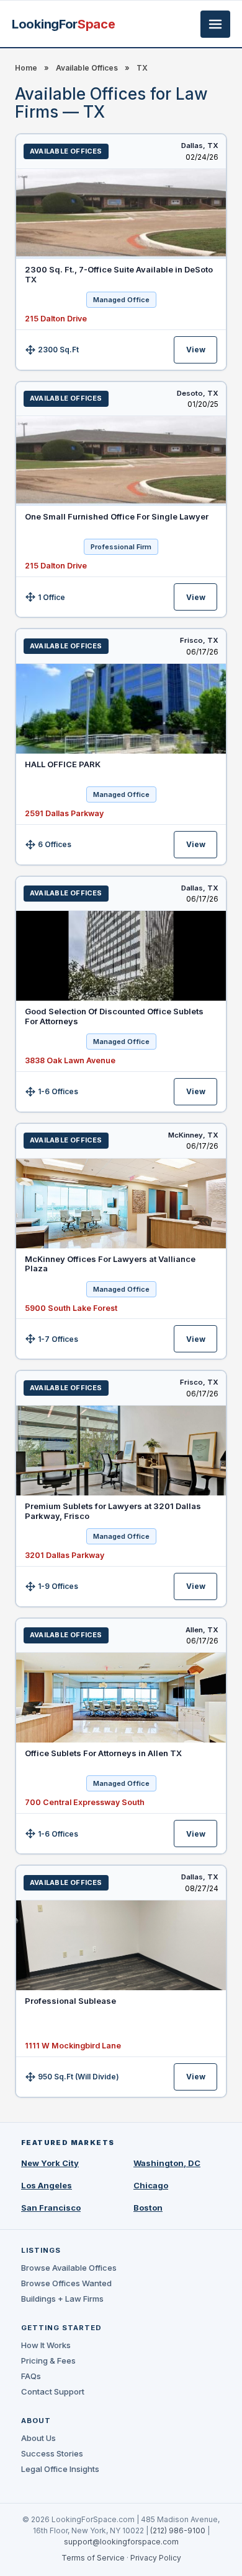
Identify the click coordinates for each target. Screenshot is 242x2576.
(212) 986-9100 (178, 2530)
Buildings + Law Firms (62, 2299)
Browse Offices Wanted (66, 2283)
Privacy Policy (156, 2558)
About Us (38, 2438)
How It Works (46, 2345)
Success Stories (52, 2453)
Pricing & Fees (48, 2361)
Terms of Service (93, 2558)
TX (142, 68)
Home (26, 68)
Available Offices (87, 68)
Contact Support (53, 2391)
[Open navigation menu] (215, 24)
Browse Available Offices (69, 2268)
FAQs (31, 2376)
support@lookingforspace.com (121, 2542)
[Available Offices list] (121, 214)
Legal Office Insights (60, 2469)
